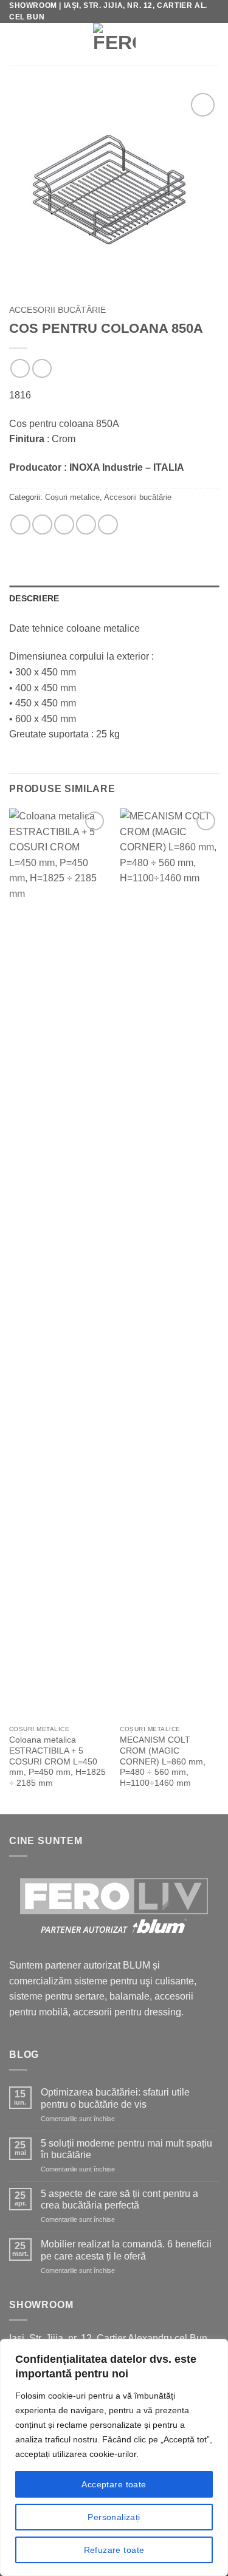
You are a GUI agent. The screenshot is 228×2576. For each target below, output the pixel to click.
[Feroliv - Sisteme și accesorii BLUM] (114, 44)
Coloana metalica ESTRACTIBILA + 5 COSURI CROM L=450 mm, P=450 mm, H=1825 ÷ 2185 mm (57, 1761)
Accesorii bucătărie (57, 310)
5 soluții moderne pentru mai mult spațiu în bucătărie (126, 2149)
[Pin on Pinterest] (86, 524)
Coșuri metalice (72, 497)
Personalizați (114, 2517)
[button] (17, 44)
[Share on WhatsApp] (20, 524)
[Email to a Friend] (64, 524)
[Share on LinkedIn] (108, 524)
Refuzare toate (114, 2550)
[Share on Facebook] (42, 524)
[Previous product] (42, 368)
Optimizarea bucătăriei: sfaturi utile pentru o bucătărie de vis (115, 2098)
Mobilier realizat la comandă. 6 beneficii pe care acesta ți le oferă (126, 2250)
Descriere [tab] (34, 598)
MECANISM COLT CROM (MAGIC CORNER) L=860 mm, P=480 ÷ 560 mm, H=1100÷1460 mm (163, 1761)
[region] (114, 2458)
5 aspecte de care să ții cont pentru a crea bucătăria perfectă (119, 2199)
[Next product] (20, 368)
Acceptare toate (114, 2484)
